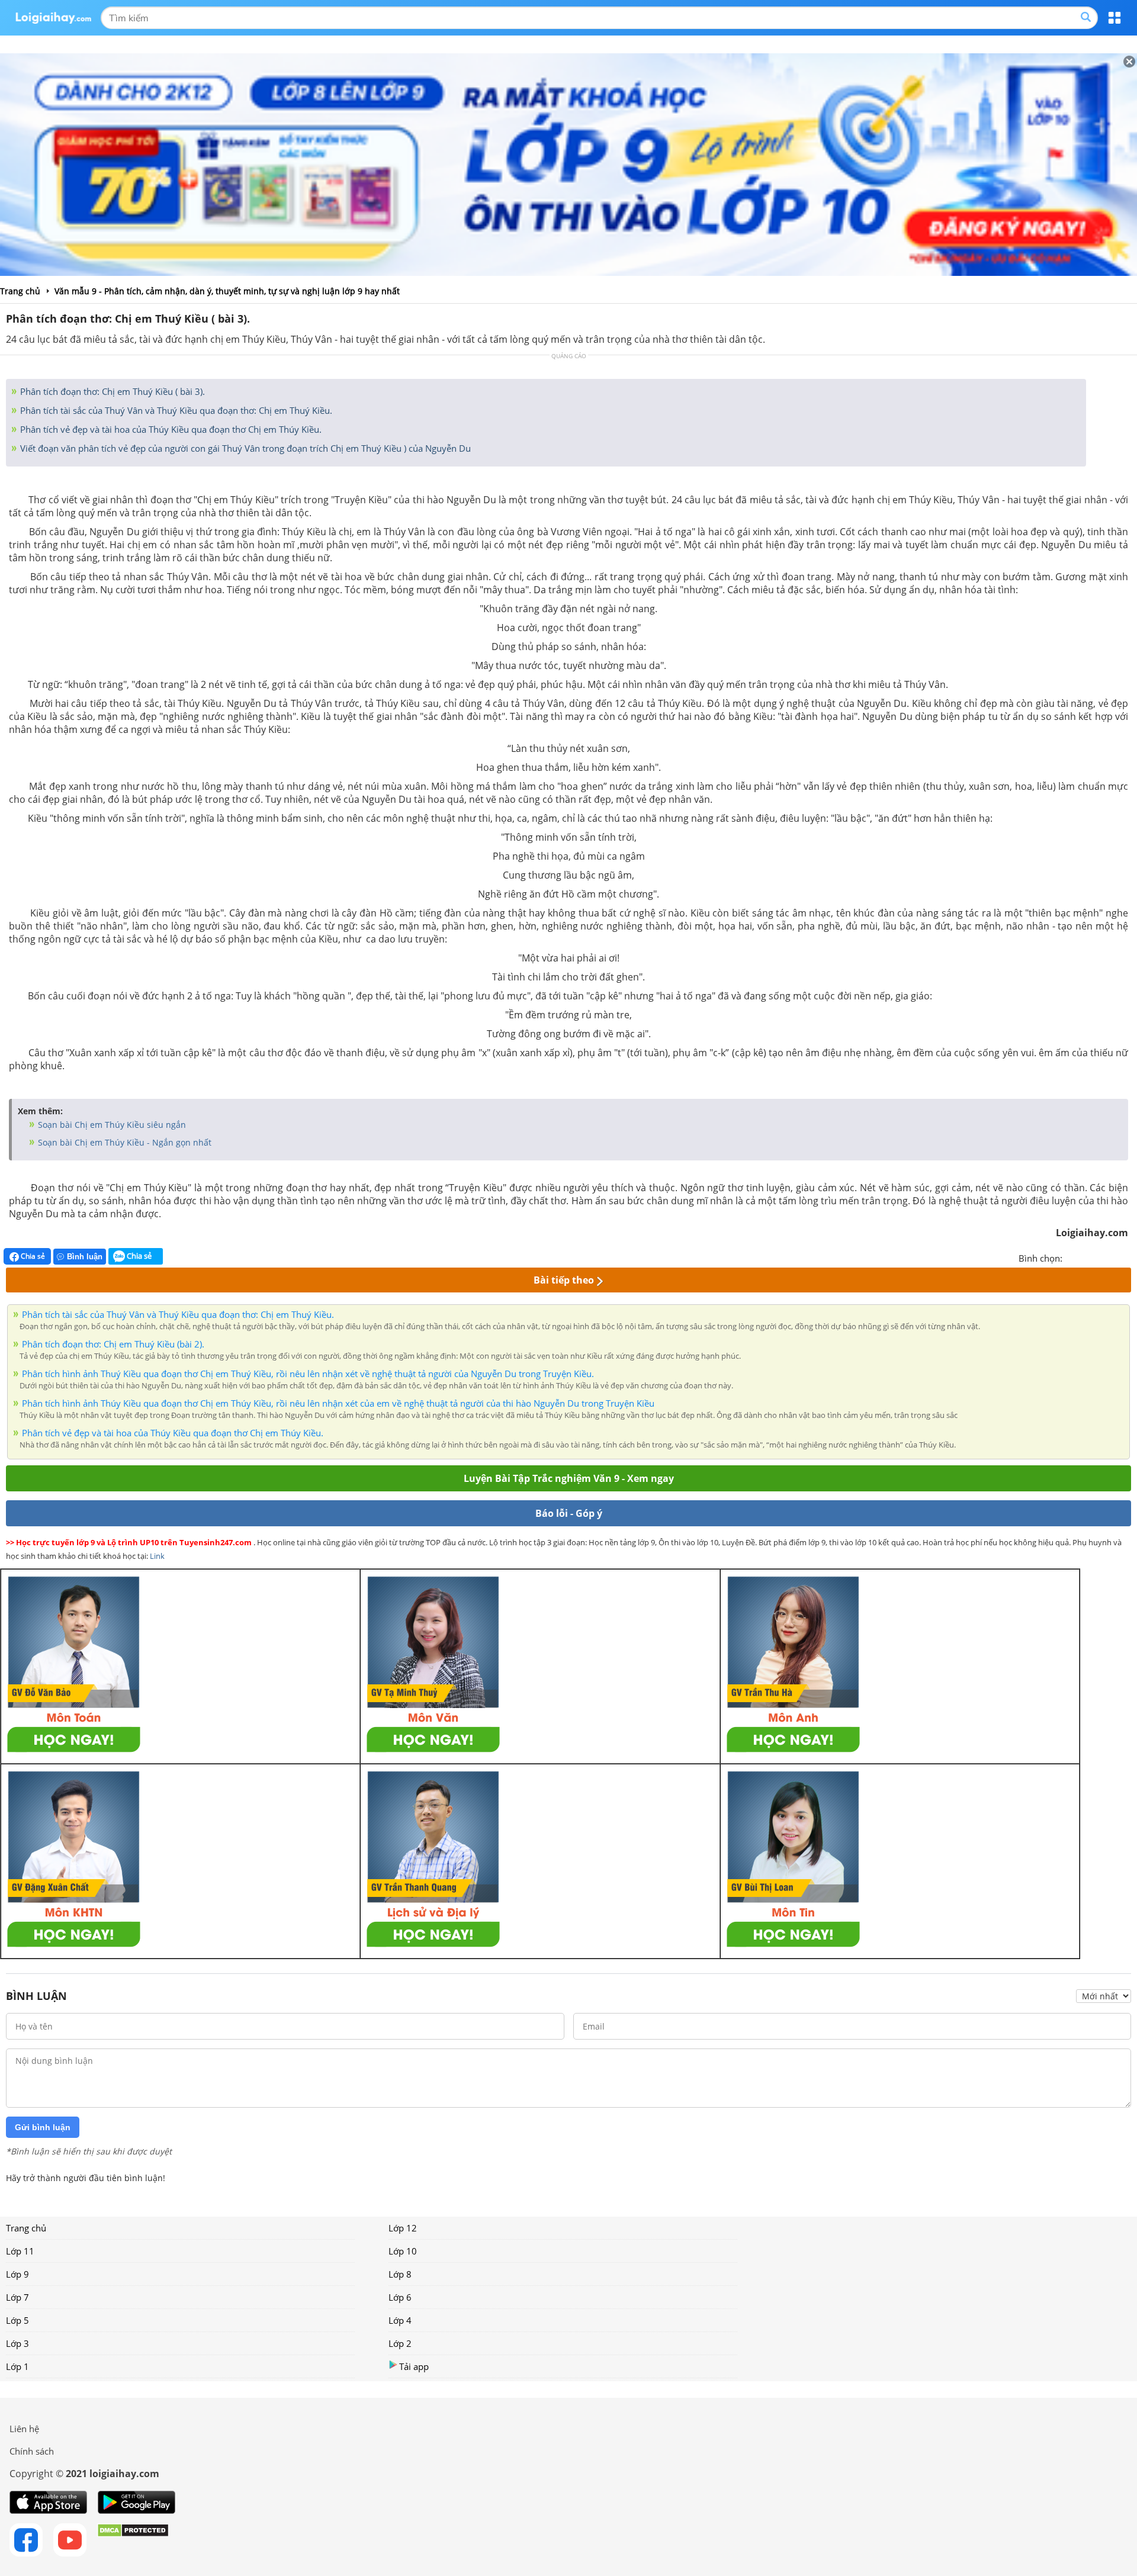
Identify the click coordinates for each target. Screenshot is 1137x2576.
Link (157, 1556)
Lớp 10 (403, 2251)
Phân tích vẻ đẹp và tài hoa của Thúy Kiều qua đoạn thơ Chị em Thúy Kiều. (170, 429)
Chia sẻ (32, 1256)
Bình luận (85, 1257)
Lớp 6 (400, 2297)
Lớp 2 (400, 2343)
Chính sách (32, 2451)
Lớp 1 (17, 2366)
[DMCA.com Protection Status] (133, 2540)
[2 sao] (1086, 1257)
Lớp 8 (400, 2274)
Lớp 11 (20, 2251)
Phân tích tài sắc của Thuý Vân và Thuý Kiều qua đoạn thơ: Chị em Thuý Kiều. (175, 410)
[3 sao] (1100, 1257)
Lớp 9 (17, 2274)
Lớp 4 (400, 2320)
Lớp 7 (17, 2297)
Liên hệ (24, 2429)
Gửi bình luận (43, 2127)
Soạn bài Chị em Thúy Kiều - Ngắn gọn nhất (123, 1142)
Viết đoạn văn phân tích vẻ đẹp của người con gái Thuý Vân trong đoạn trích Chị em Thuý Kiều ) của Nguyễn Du (244, 448)
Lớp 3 (17, 2343)
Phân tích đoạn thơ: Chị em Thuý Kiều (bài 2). (113, 1344)
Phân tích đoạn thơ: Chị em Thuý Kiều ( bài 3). (111, 391)
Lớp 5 (17, 2320)
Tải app (414, 2366)
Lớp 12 (403, 2228)
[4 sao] (1114, 1257)
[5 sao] (1129, 1257)
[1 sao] (1072, 1257)
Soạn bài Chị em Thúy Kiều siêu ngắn (111, 1125)
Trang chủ (26, 2228)
